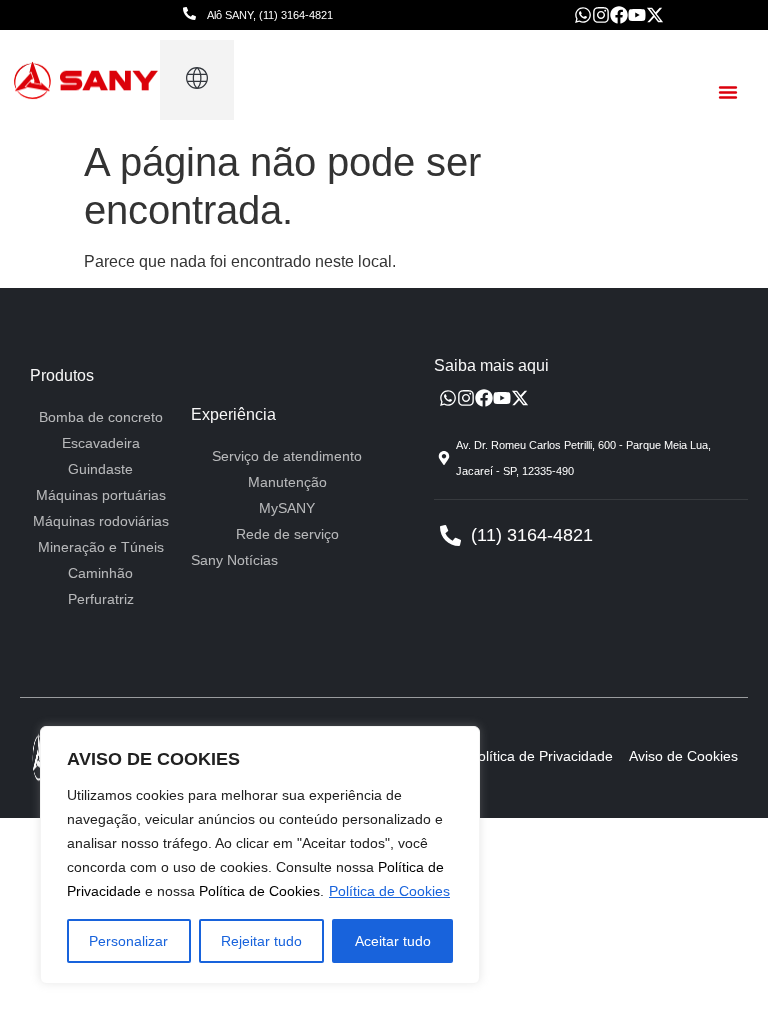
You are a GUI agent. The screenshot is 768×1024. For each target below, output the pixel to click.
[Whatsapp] (583, 15)
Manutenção (287, 482)
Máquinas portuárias (101, 495)
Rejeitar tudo (261, 941)
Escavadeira (101, 443)
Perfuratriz (101, 599)
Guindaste (100, 469)
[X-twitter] (655, 15)
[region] (260, 855)
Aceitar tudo (393, 941)
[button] (196, 80)
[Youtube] (637, 15)
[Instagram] (601, 15)
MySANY (287, 508)
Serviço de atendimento (287, 456)
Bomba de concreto (101, 417)
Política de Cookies (259, 891)
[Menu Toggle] (728, 92)
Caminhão (100, 573)
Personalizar (128, 941)
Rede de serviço (287, 534)
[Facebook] (619, 15)
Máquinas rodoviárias (101, 521)
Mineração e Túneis (101, 547)
